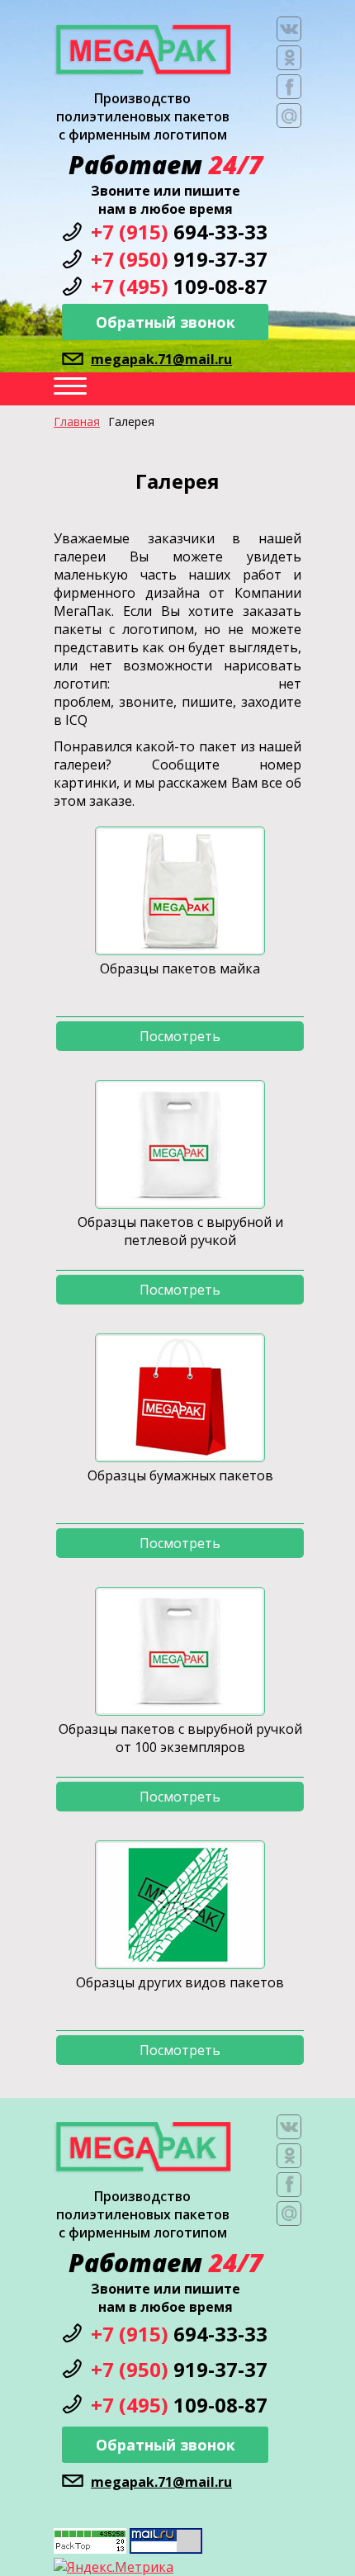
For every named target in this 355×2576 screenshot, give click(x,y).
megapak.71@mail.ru (161, 359)
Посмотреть (180, 1036)
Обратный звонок (166, 322)
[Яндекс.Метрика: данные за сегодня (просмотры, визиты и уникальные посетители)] (114, 2567)
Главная (77, 421)
